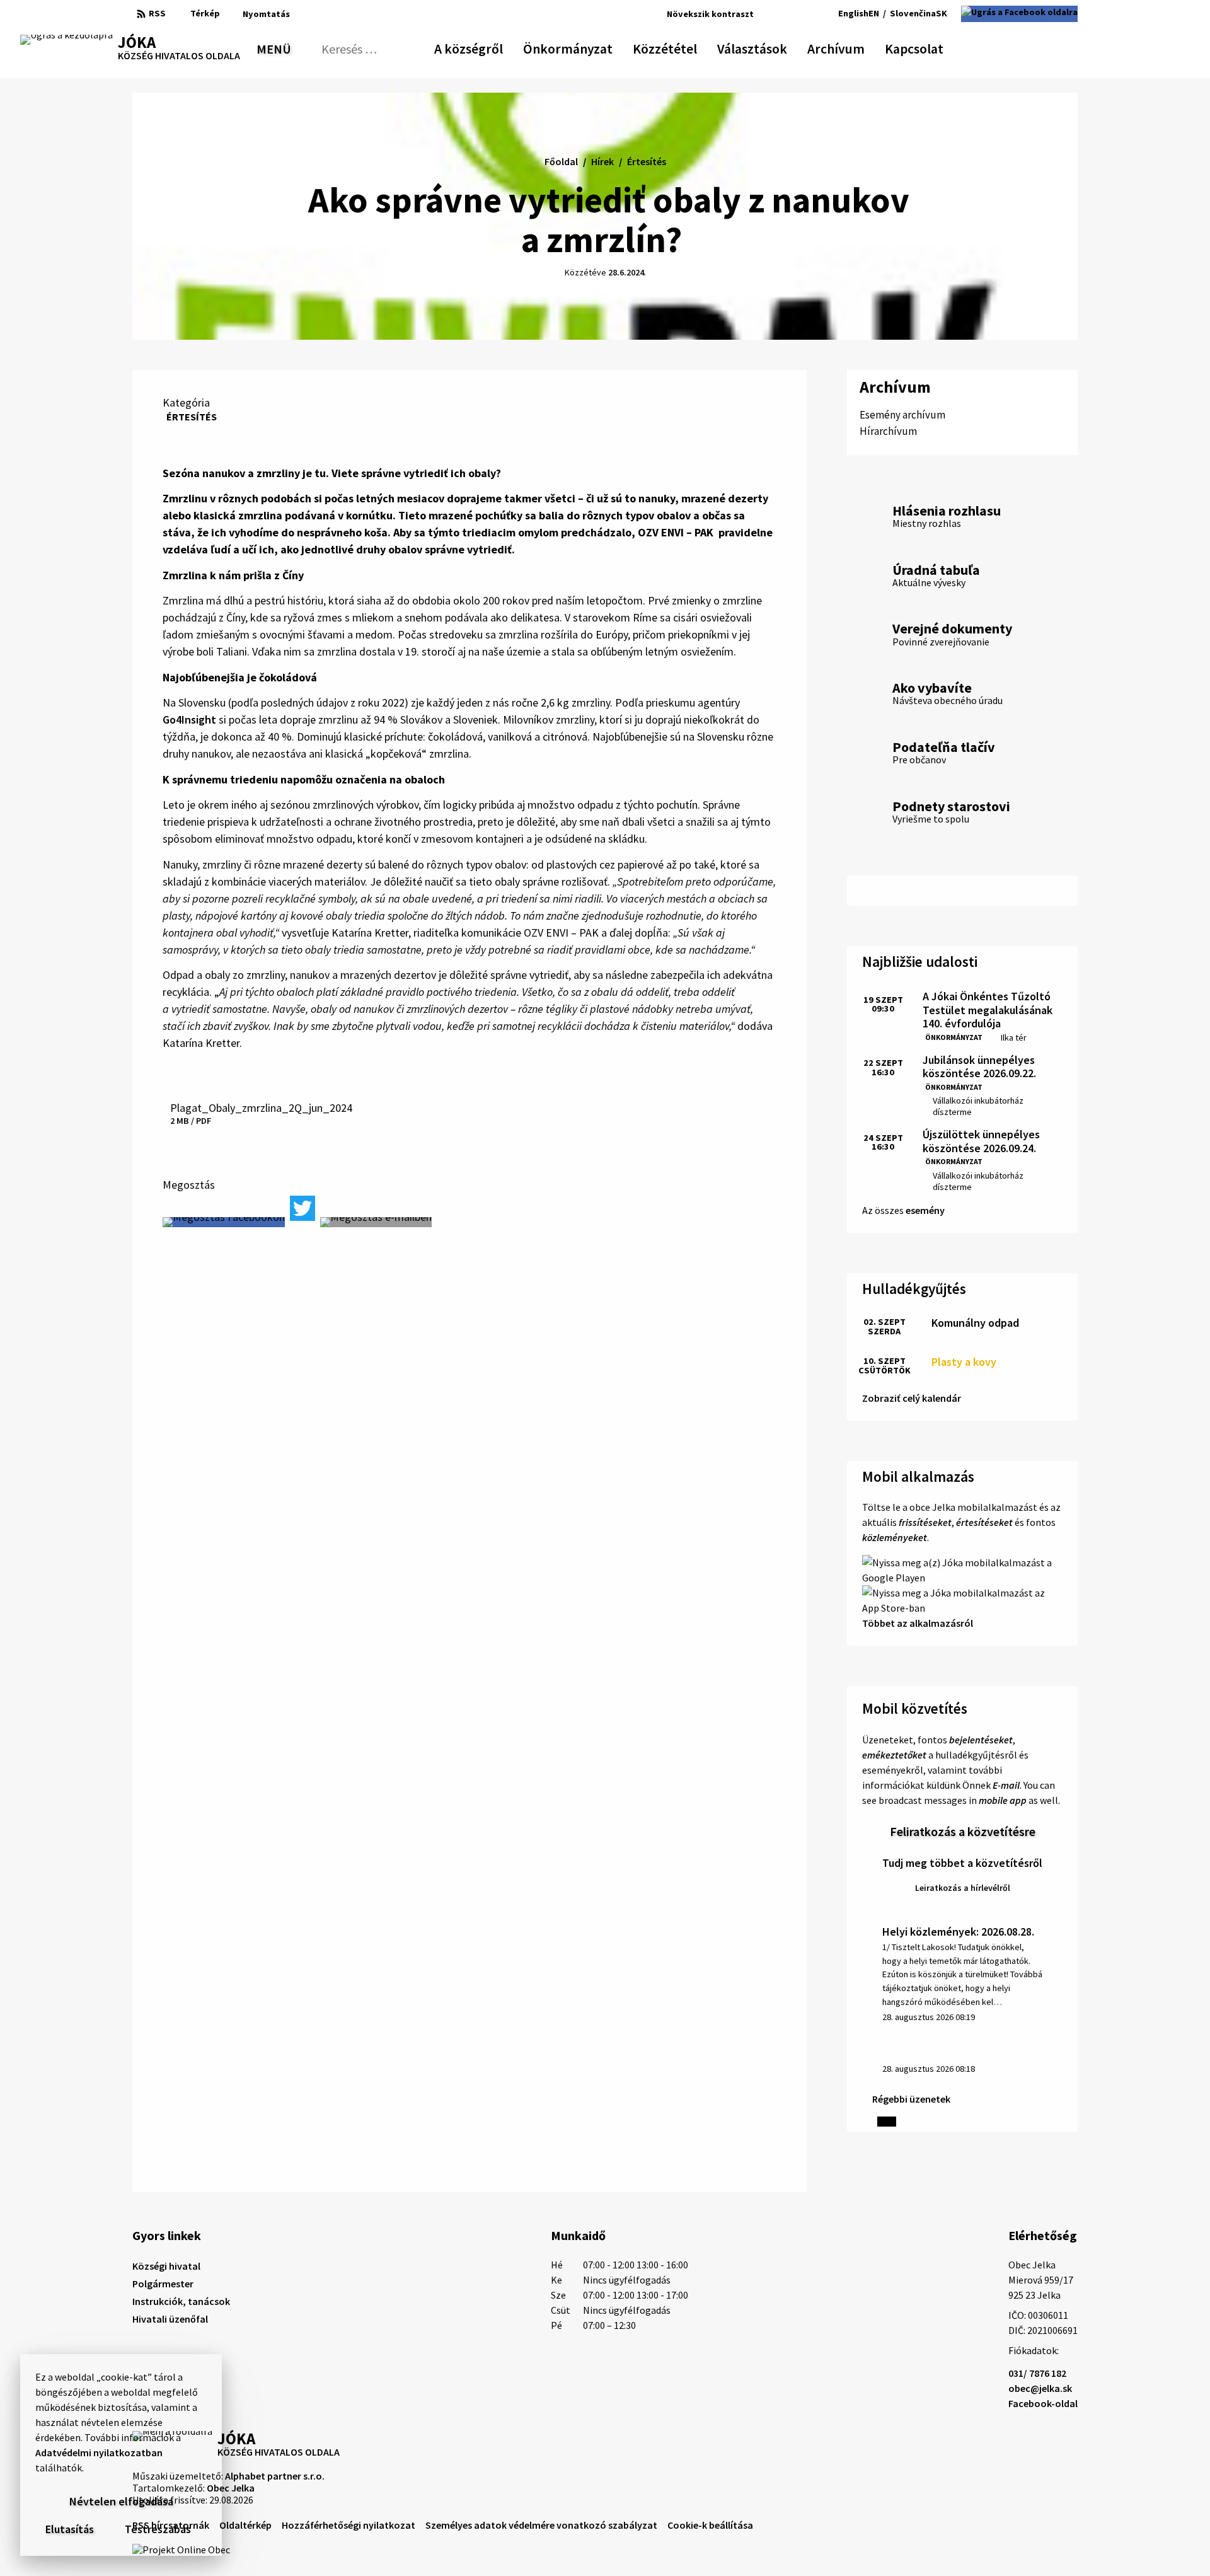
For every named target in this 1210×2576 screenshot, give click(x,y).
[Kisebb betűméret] (767, 14)
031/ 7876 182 (1037, 2373)
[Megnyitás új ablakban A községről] (497, 47)
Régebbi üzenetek (911, 2099)
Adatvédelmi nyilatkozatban (99, 2452)
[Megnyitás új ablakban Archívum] (858, 47)
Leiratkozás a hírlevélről (963, 1888)
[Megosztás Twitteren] (302, 1208)
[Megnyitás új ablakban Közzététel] (691, 47)
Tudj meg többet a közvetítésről (962, 1863)
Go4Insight (189, 719)
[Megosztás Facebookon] (224, 1222)
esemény (925, 1210)
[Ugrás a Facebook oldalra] (1019, 14)
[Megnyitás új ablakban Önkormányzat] (606, 47)
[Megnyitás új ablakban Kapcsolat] (932, 47)
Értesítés (192, 417)
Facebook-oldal (1043, 2403)
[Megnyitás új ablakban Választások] (781, 47)
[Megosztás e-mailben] (376, 1222)
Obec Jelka (231, 2488)
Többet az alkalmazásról (918, 1623)
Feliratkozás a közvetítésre (963, 1831)
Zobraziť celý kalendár (912, 1398)
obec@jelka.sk (1040, 2388)
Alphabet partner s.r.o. (275, 2476)
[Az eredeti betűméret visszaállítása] (782, 14)
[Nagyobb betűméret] (799, 14)
